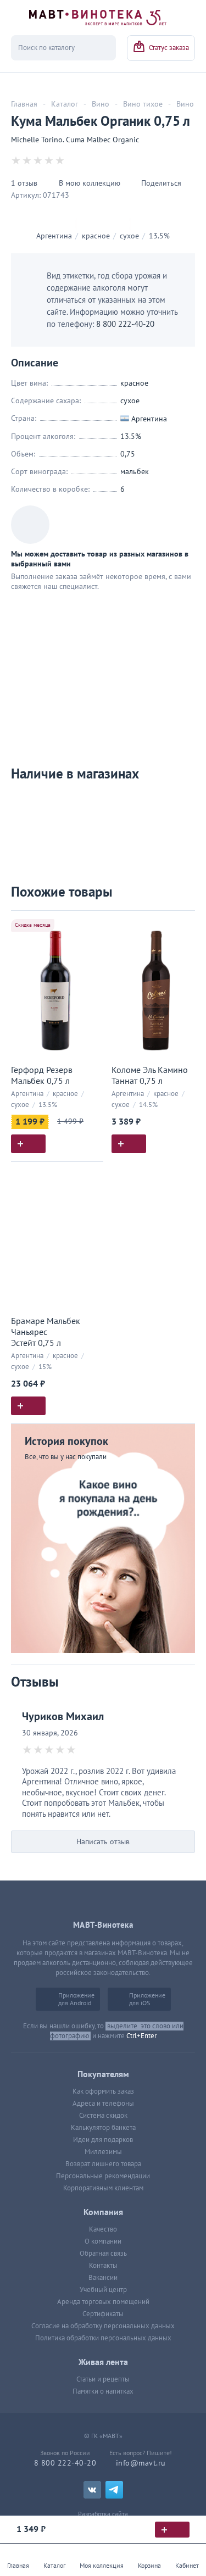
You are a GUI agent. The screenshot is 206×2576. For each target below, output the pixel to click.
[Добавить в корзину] (28, 1144)
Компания (103, 2212)
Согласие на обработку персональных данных (103, 2326)
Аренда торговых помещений (103, 2302)
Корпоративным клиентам (103, 2188)
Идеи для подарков (103, 2140)
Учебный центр (103, 2290)
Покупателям (103, 2074)
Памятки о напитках (103, 2391)
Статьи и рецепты (103, 2379)
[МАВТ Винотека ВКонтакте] (92, 2490)
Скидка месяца (33, 925)
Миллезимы (103, 2152)
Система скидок (103, 2116)
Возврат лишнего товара (103, 2164)
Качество (103, 2229)
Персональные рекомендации (103, 2176)
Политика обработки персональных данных (103, 2338)
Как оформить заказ (103, 2091)
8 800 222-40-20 (125, 324)
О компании (103, 2241)
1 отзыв (24, 183)
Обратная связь (103, 2254)
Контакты (103, 2266)
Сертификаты (103, 2314)
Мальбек (135, 472)
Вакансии (103, 2278)
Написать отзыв (103, 1842)
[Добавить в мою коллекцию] (90, 924)
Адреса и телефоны (103, 2104)
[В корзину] (172, 2530)
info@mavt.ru (141, 2463)
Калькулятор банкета (103, 2128)
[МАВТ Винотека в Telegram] (114, 2490)
